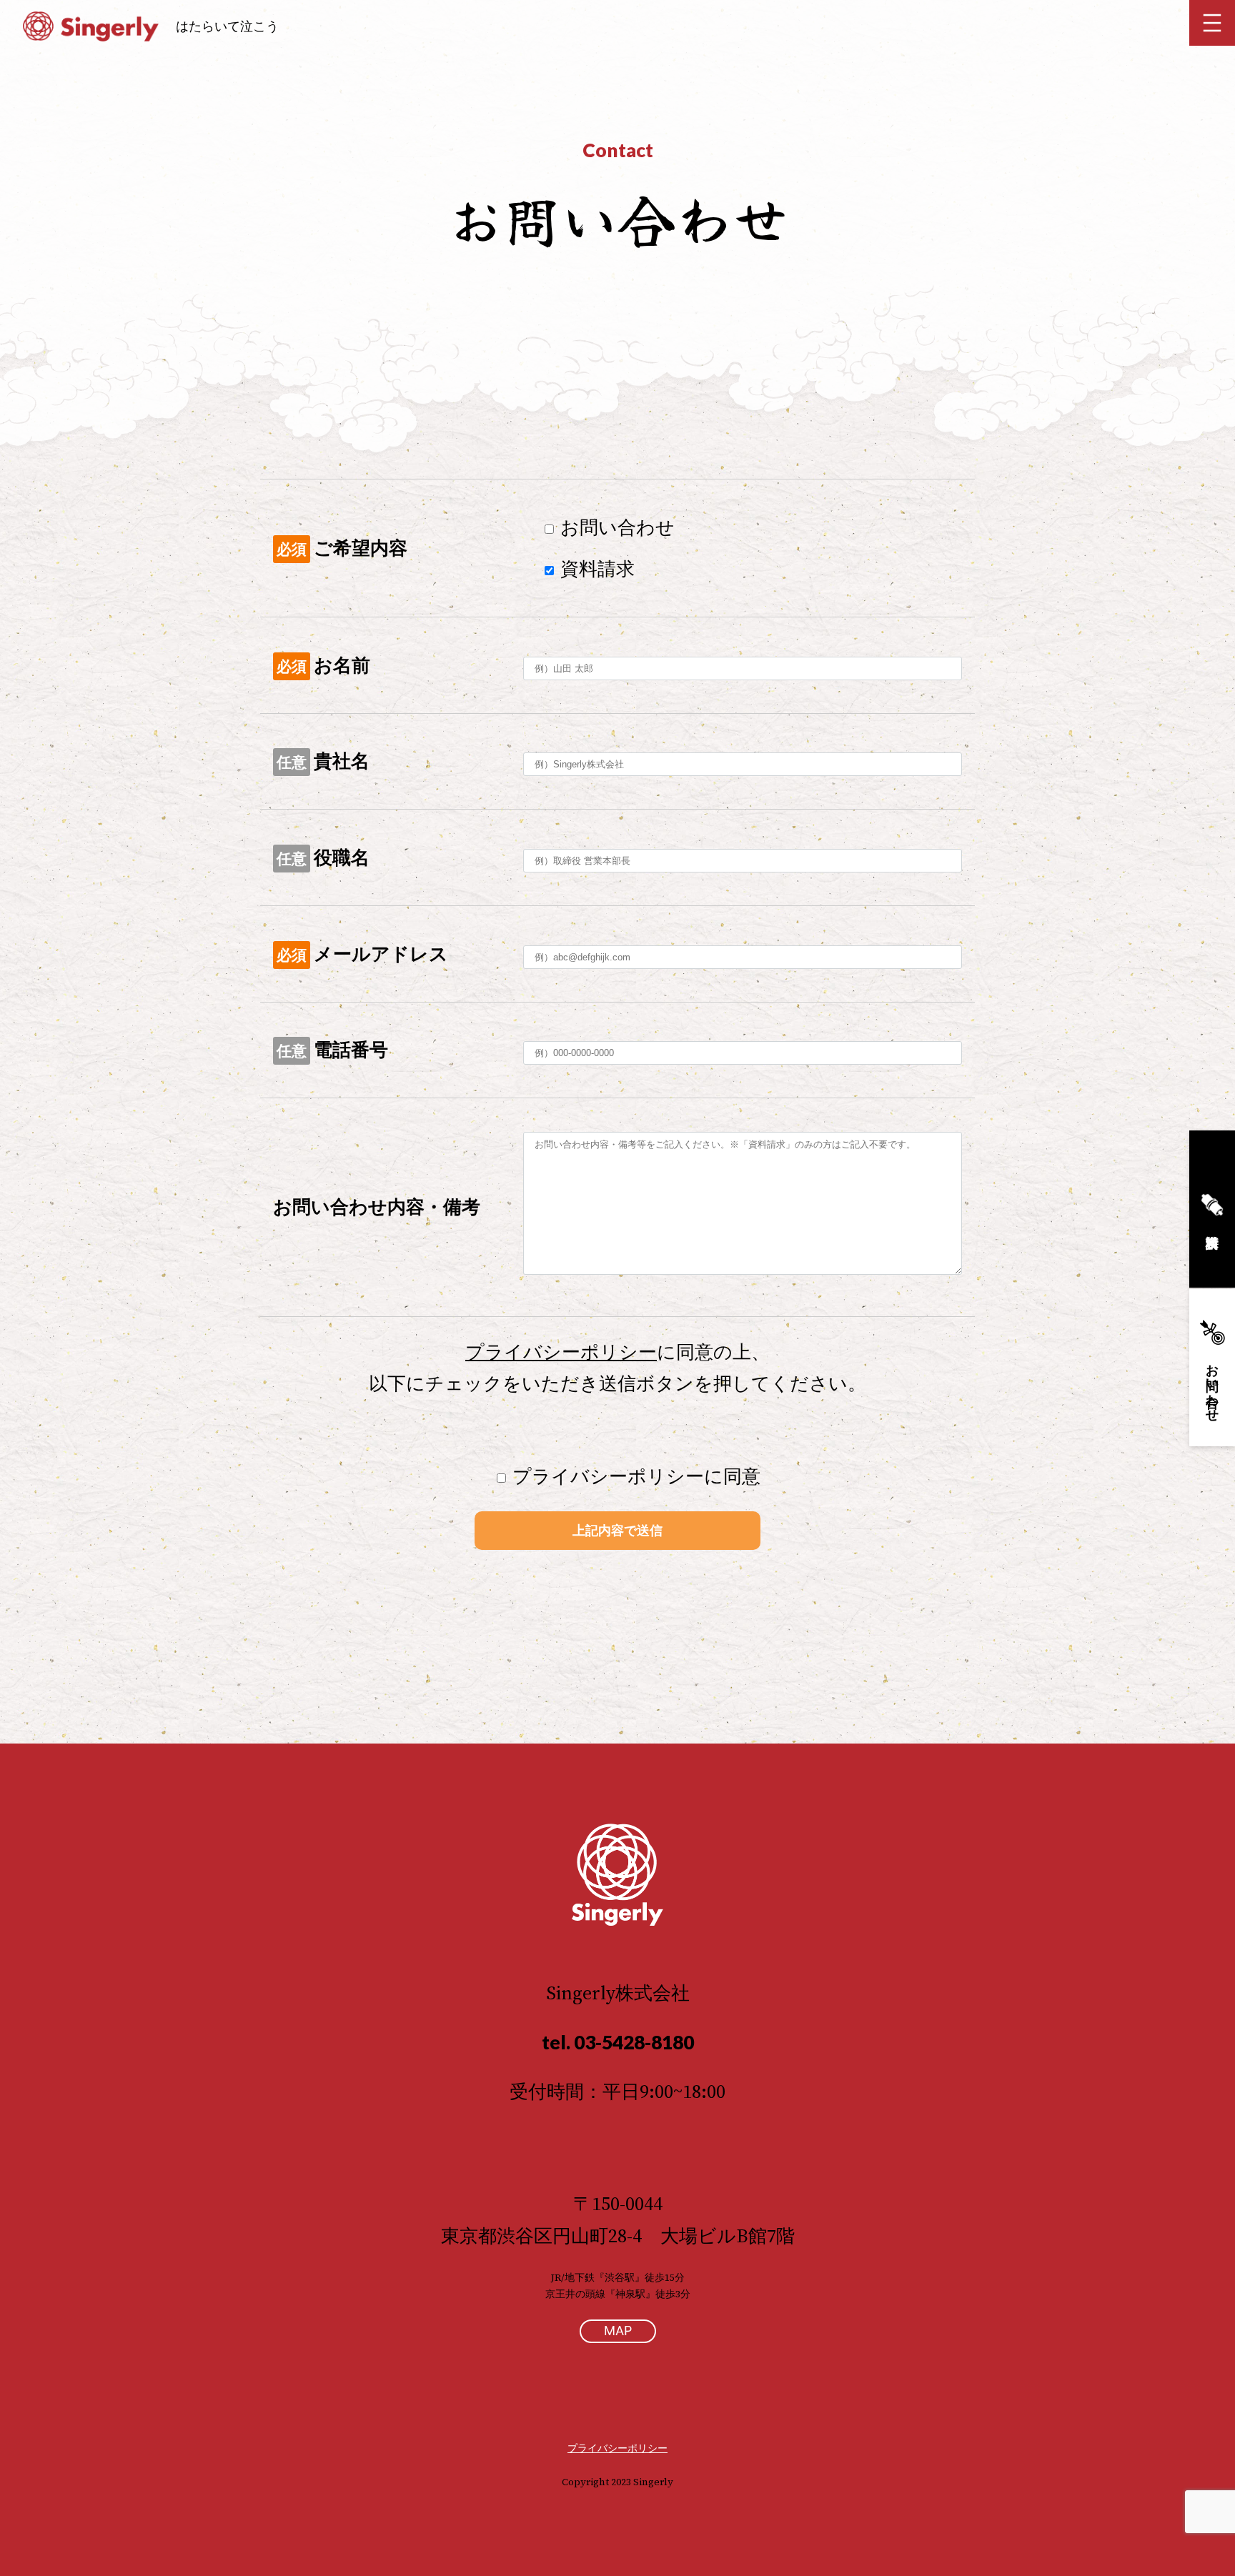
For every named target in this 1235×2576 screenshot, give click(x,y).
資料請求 (1212, 1209)
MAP (618, 2331)
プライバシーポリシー (561, 1352)
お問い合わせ (1212, 1386)
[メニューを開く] (1212, 23)
